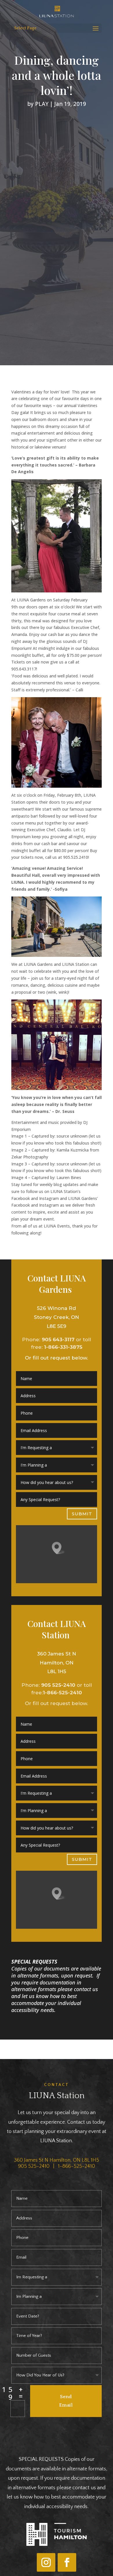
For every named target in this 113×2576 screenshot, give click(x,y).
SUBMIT (82, 1514)
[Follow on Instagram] (46, 2562)
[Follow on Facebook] (67, 2562)
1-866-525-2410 (62, 1693)
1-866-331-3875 (63, 1347)
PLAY (42, 104)
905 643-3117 (58, 1339)
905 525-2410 (58, 1685)
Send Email (66, 2401)
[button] (59, 1548)
